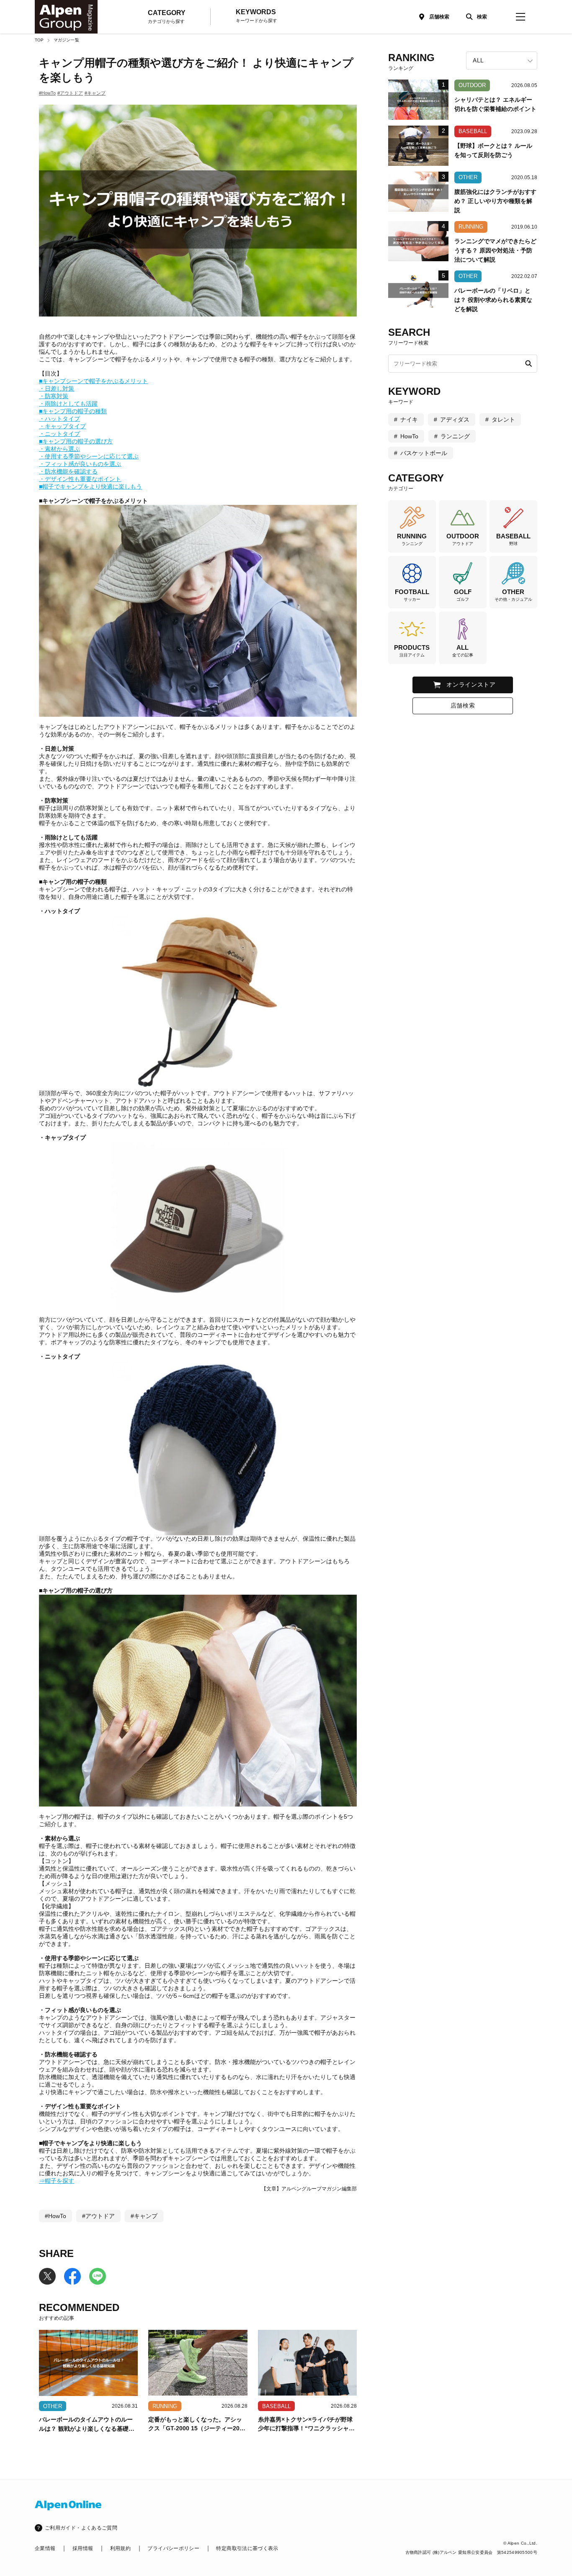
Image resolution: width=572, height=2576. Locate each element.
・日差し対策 (57, 389)
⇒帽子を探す (57, 2181)
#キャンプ (95, 93)
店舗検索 (439, 17)
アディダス (455, 419)
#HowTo (47, 93)
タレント (503, 419)
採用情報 (83, 2548)
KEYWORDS (256, 16)
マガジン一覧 (66, 40)
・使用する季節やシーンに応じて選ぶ (89, 456)
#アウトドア (70, 93)
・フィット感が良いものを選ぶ (80, 464)
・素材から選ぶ (59, 449)
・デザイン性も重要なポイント (80, 479)
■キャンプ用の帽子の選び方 (76, 441)
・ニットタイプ (59, 434)
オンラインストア (471, 685)
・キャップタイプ (62, 426)
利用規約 (120, 2548)
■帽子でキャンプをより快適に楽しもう (90, 486)
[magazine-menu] (520, 17)
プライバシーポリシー (173, 2548)
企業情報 (45, 2548)
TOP (39, 40)
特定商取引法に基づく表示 (247, 2548)
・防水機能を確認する (68, 471)
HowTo (409, 436)
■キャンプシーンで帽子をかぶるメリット (93, 381)
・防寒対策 (54, 396)
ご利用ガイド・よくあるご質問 (81, 2528)
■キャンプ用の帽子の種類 (73, 411)
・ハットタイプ (59, 419)
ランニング (455, 436)
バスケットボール (424, 453)
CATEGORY (167, 17)
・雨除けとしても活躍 (68, 404)
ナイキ (409, 419)
